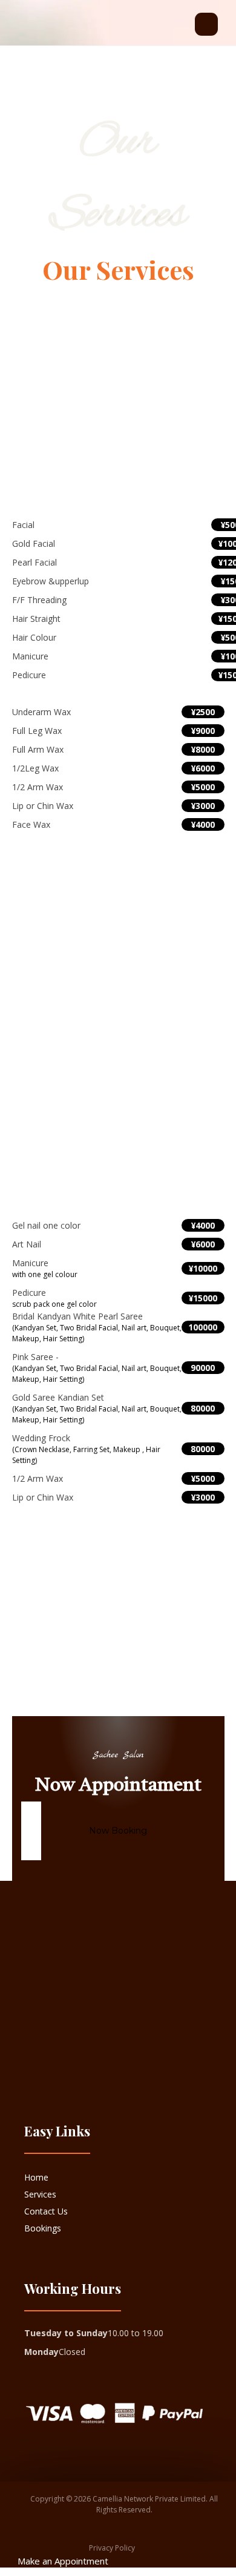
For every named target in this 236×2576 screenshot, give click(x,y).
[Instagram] (41, 2071)
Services (40, 2194)
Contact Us (46, 2211)
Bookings (43, 2228)
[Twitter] (34, 2071)
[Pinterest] (48, 2071)
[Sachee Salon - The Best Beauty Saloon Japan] (42, 30)
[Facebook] (28, 2071)
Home (36, 2177)
